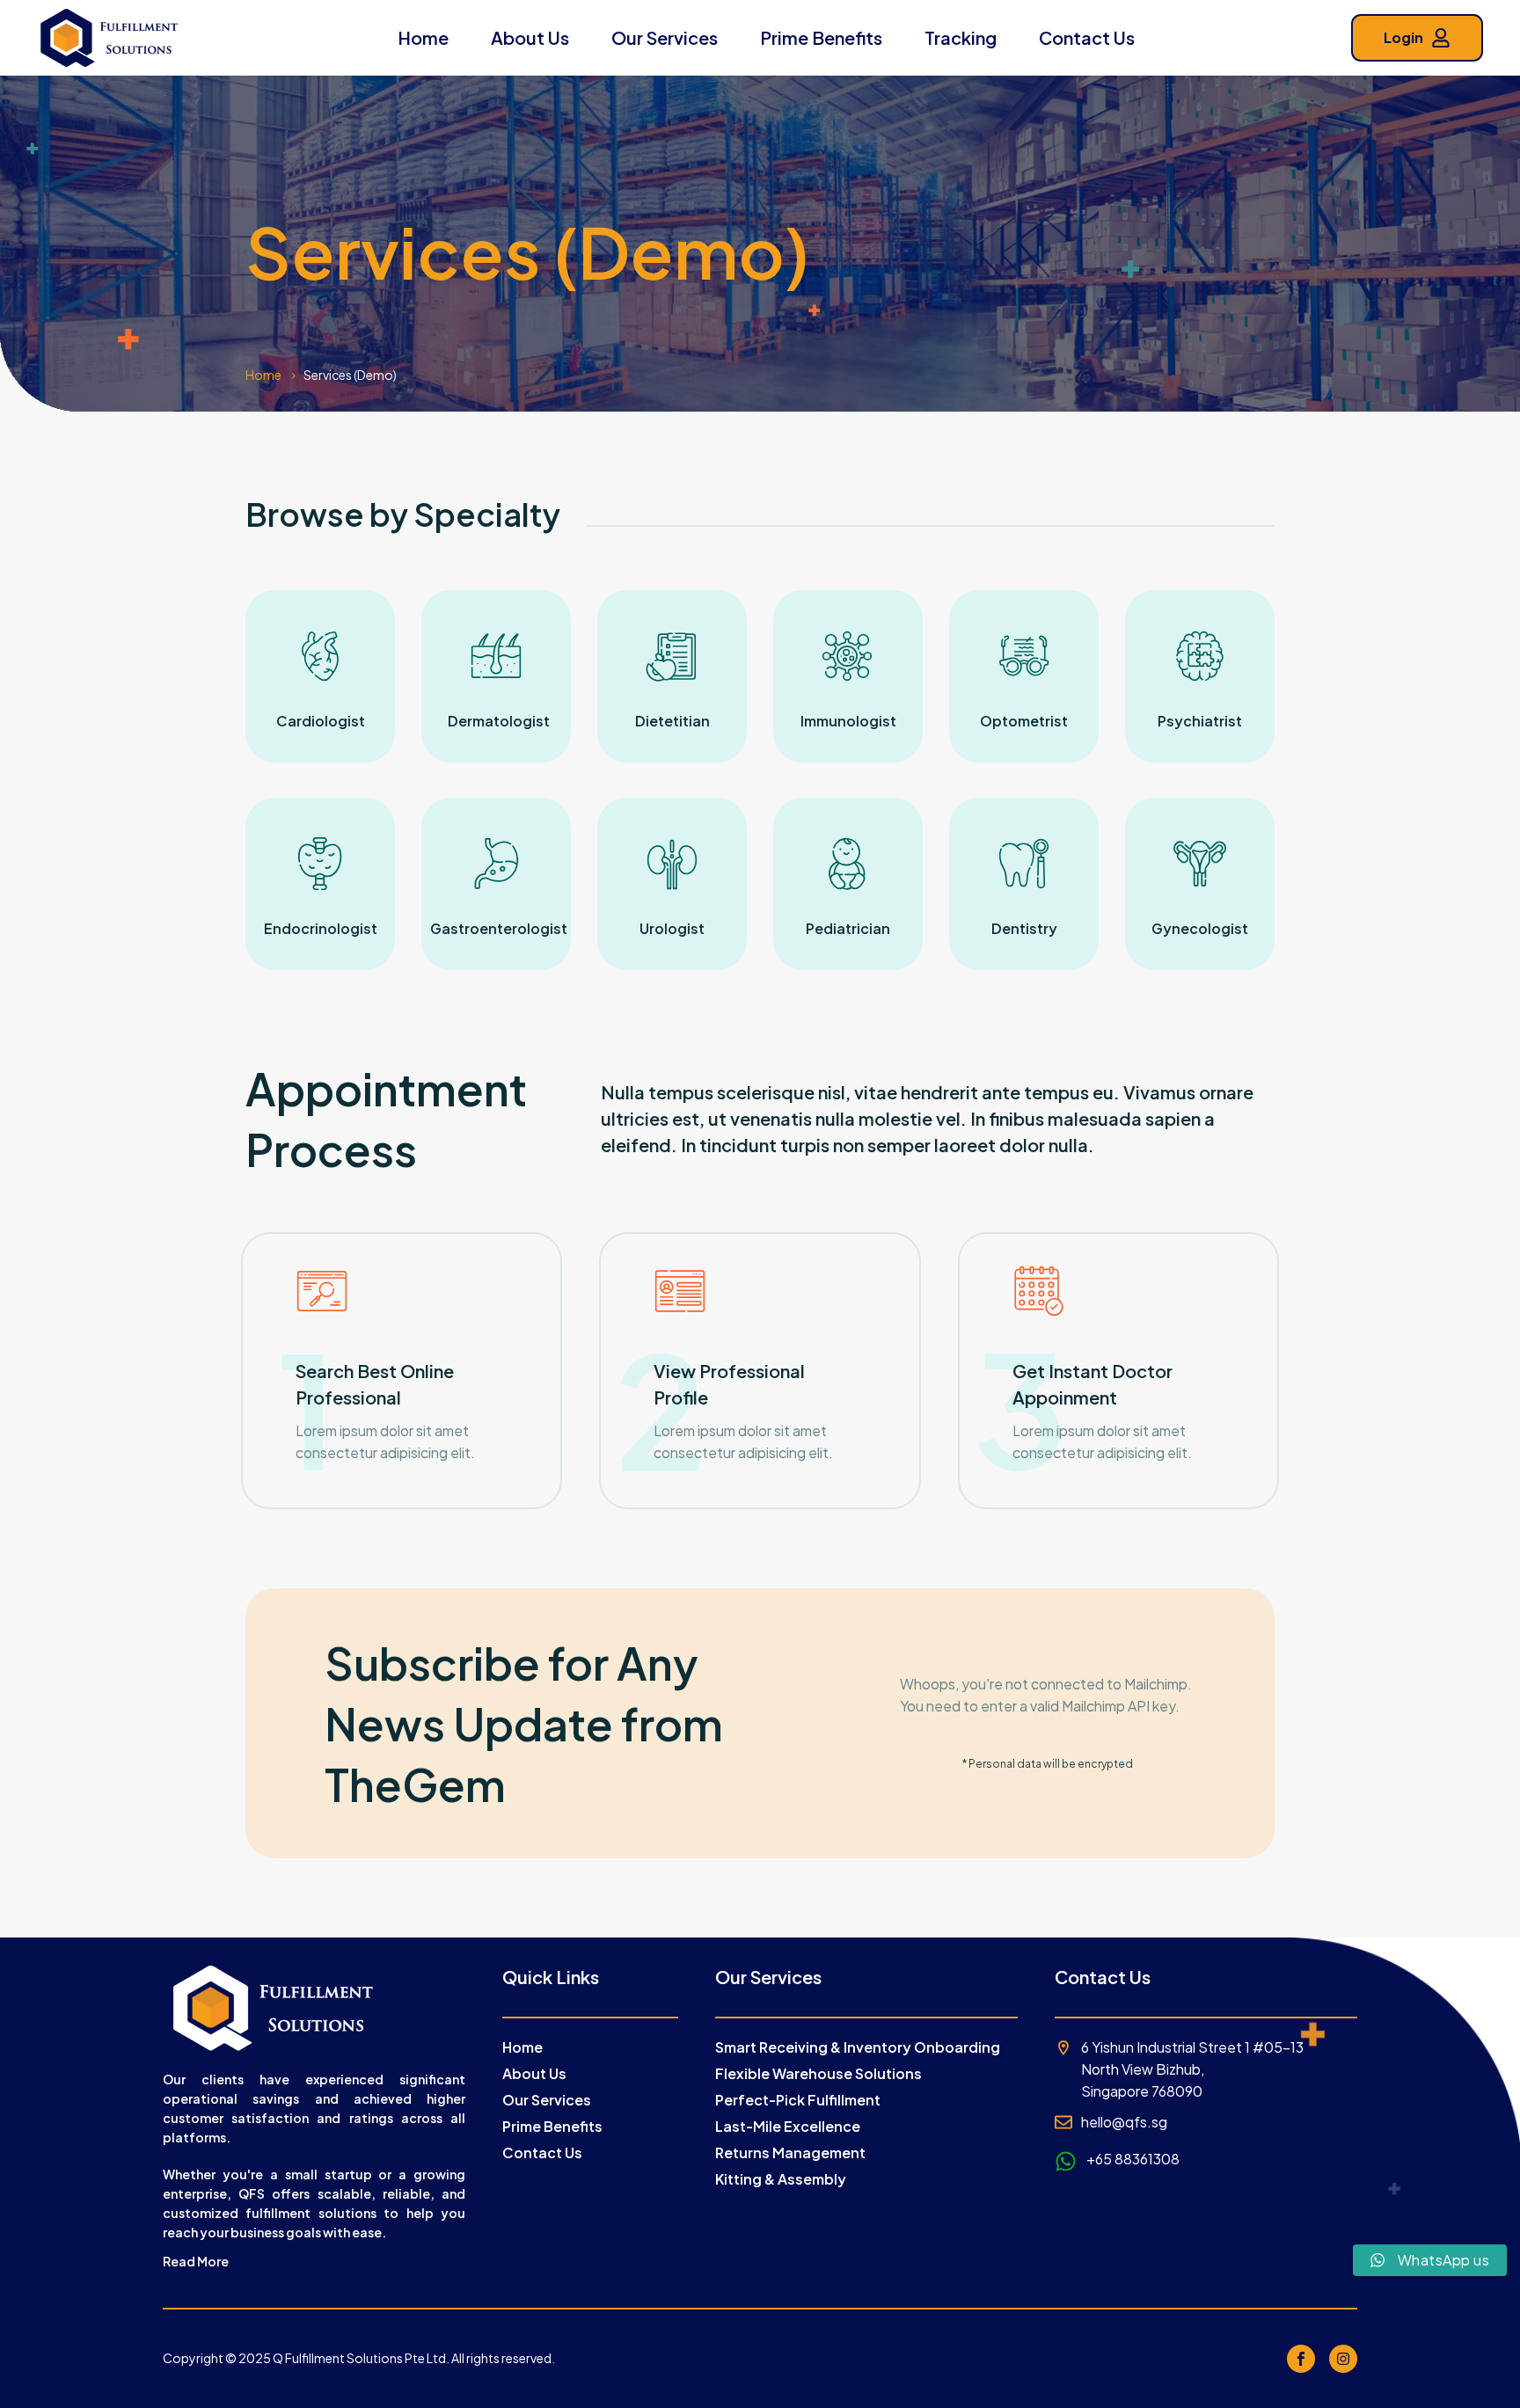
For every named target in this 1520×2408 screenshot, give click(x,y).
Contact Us (1087, 37)
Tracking (961, 37)
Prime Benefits (821, 37)
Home (423, 37)
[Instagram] (1343, 2359)
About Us (530, 37)
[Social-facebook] (1301, 2359)
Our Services (665, 37)
